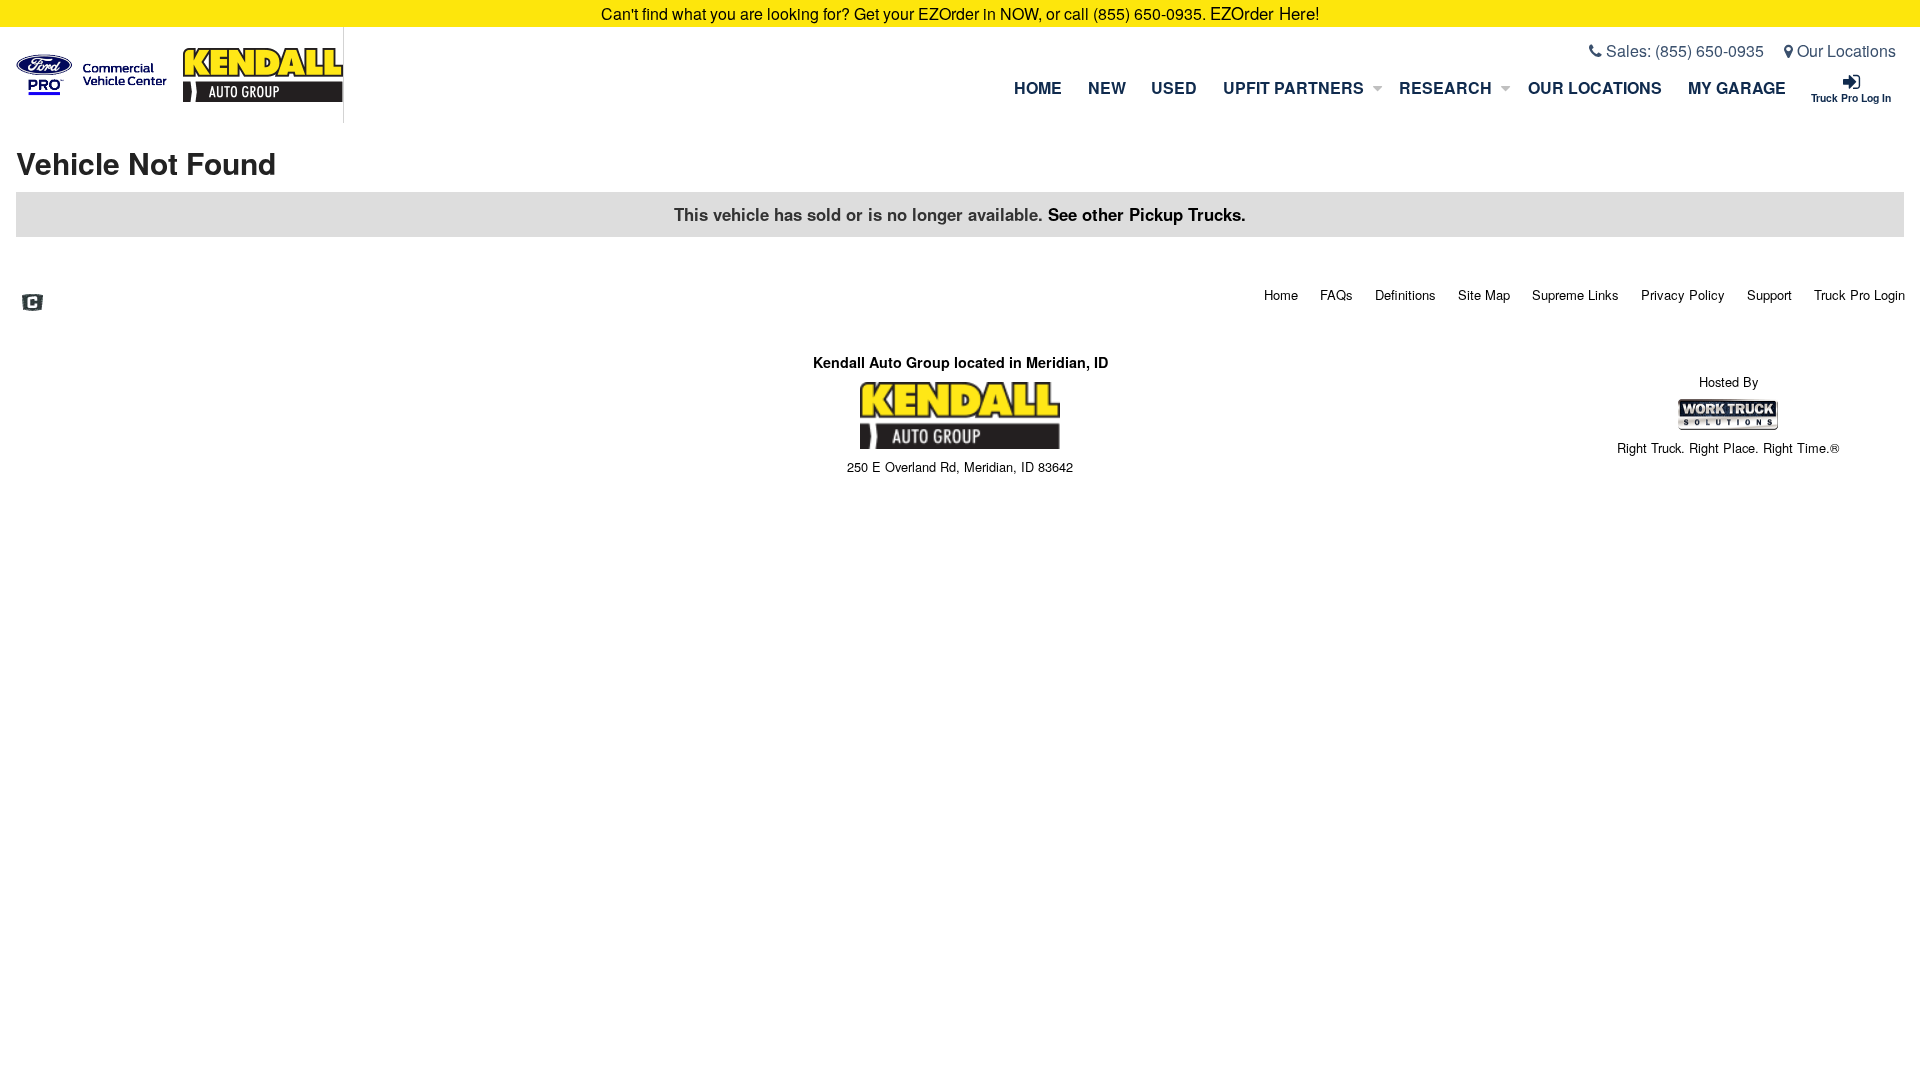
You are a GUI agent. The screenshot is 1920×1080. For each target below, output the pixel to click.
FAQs (1336, 294)
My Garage (1737, 87)
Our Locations (1844, 50)
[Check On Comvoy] (32, 304)
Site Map (1484, 294)
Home (1038, 87)
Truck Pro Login (1859, 294)
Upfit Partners (1293, 87)
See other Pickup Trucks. (1147, 214)
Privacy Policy (1683, 294)
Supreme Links (1575, 294)
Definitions (1405, 294)
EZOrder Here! (1265, 13)
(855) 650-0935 (1709, 50)
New (1107, 87)
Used (1174, 87)
